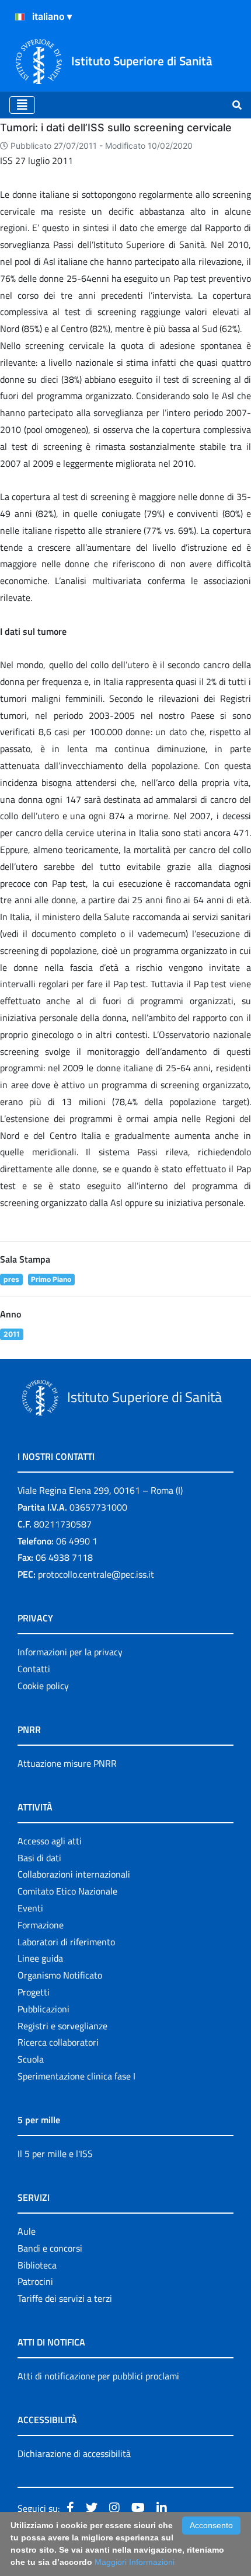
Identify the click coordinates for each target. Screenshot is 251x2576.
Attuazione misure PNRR (67, 1763)
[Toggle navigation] (22, 105)
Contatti (34, 1669)
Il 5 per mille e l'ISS (55, 2154)
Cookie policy (43, 1686)
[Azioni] (20, 17)
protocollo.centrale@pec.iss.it (96, 1574)
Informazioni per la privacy (70, 1652)
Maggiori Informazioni (135, 2562)
